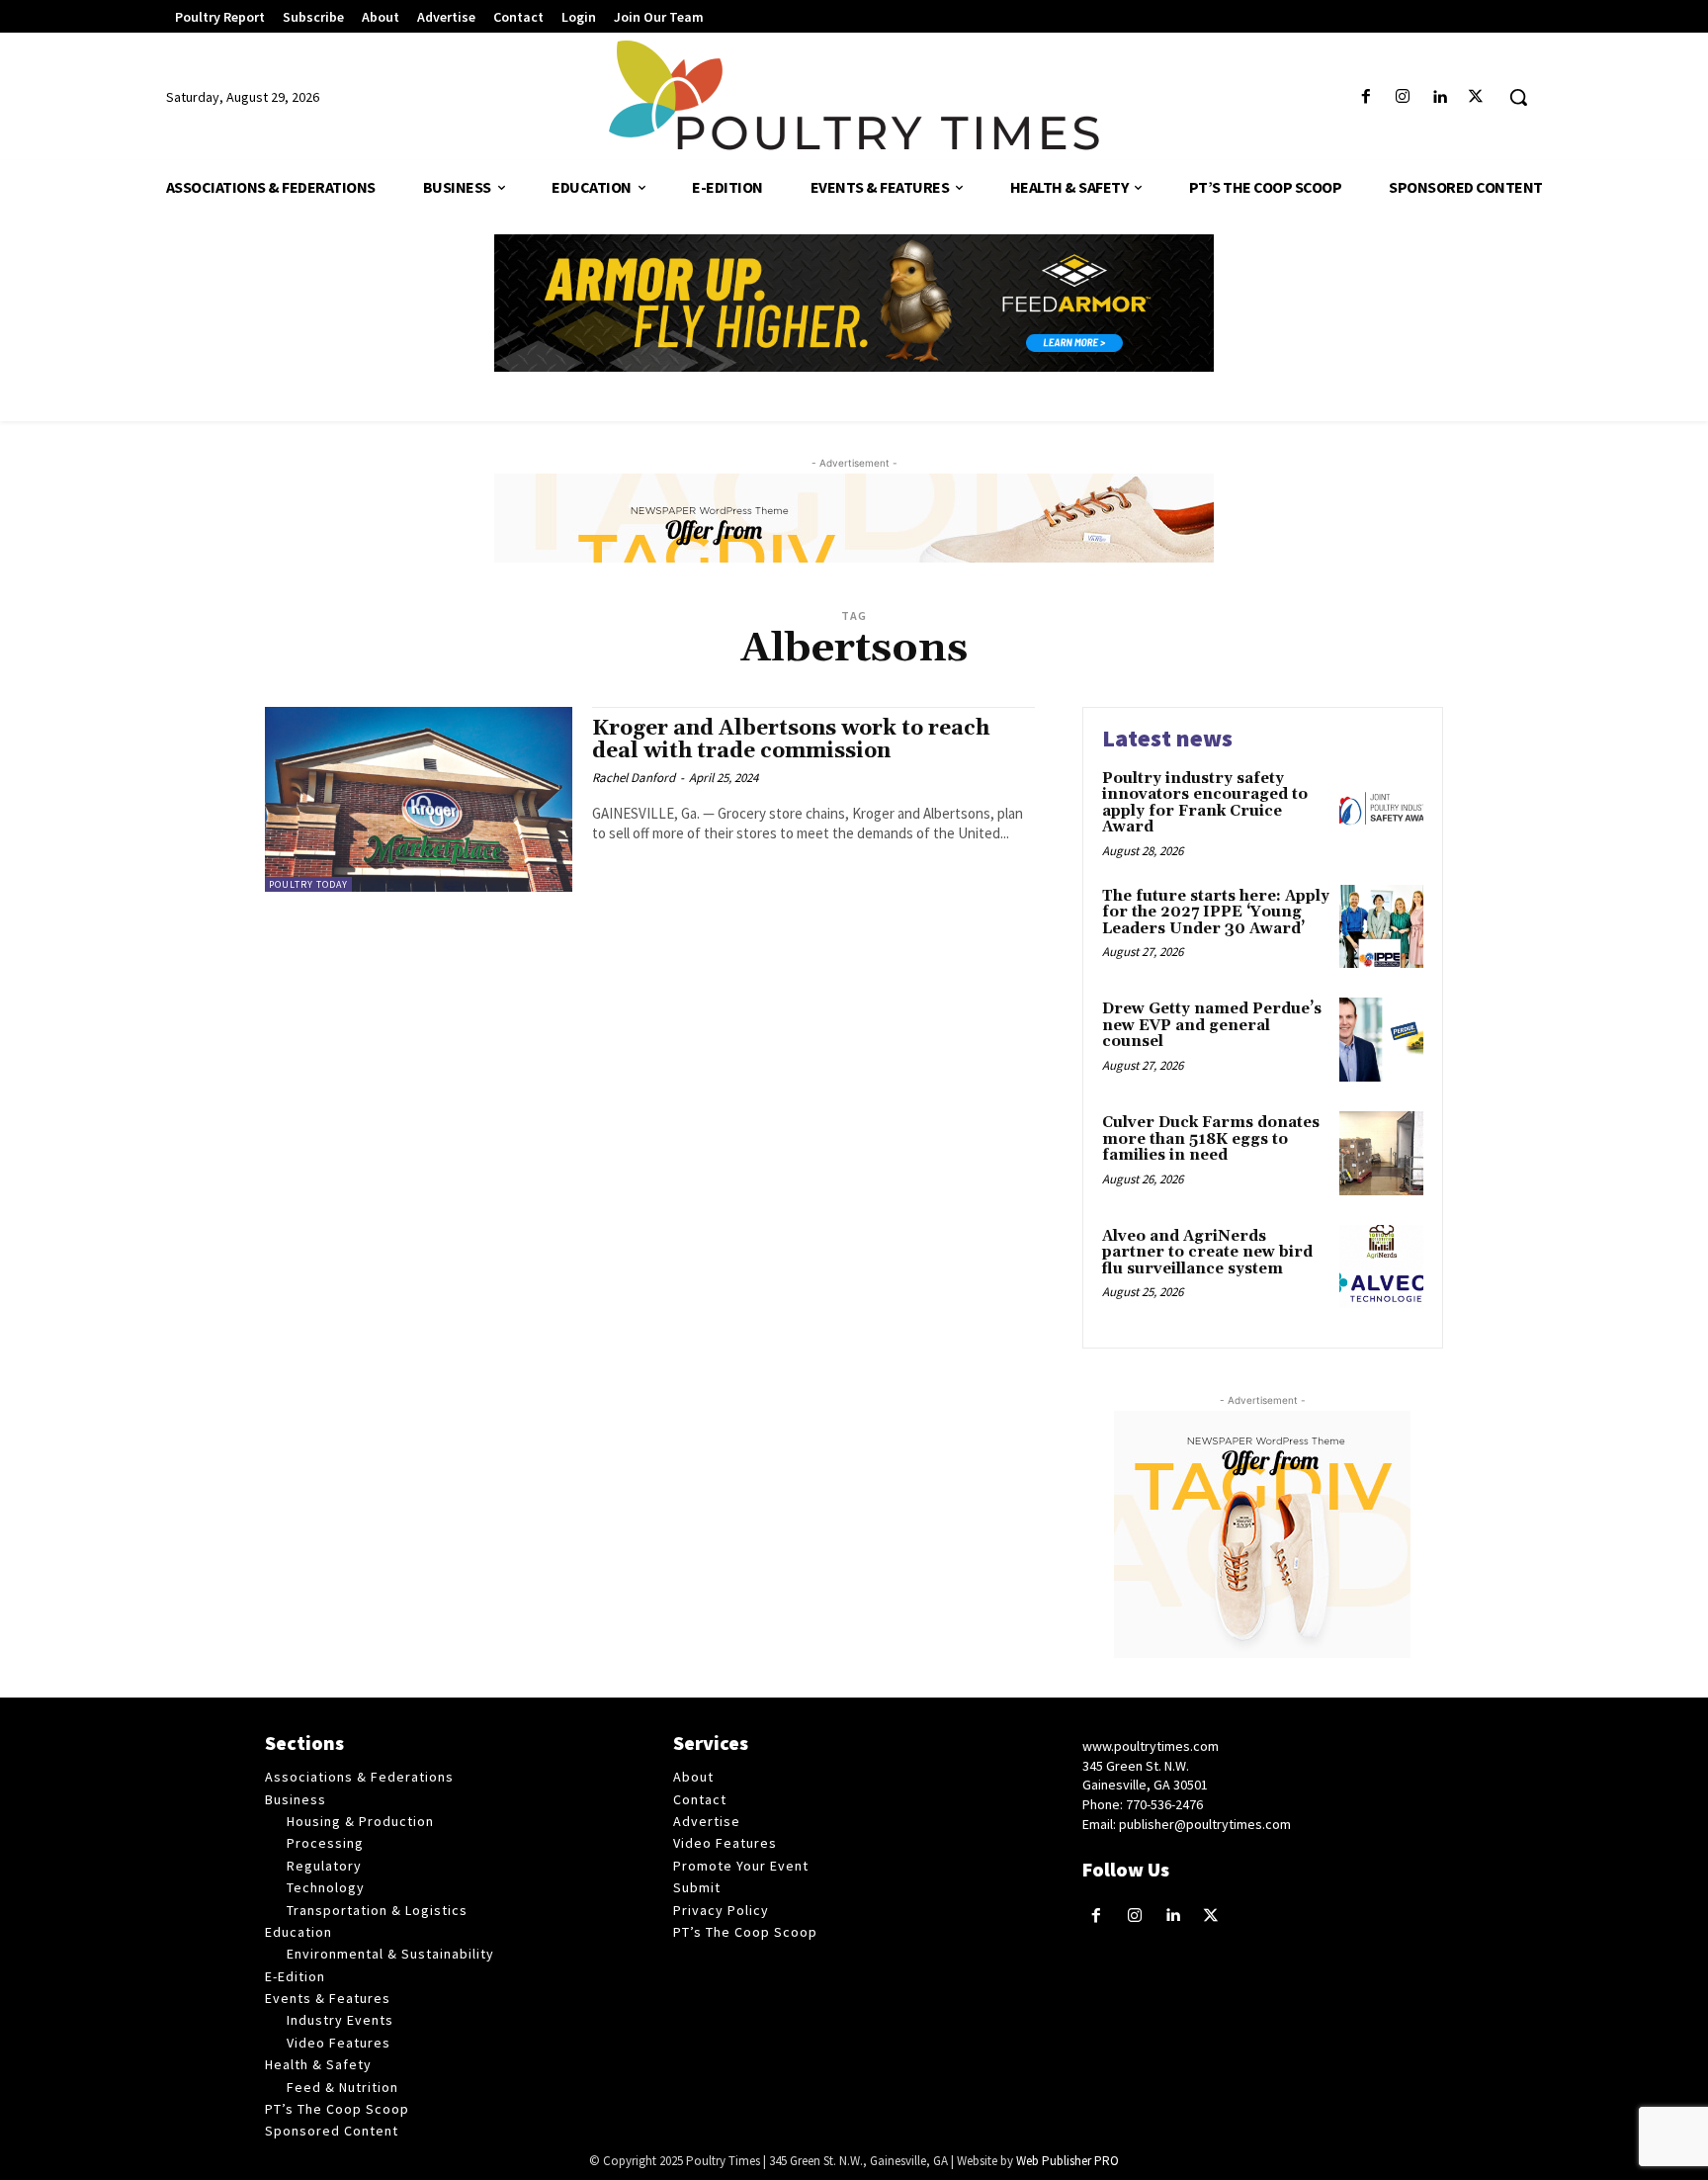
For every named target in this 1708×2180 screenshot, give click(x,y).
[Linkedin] (1440, 97)
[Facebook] (1366, 97)
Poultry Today (308, 884)
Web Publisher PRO (1067, 2161)
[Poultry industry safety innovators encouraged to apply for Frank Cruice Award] (1381, 809)
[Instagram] (1402, 97)
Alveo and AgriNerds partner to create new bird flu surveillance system (1207, 1253)
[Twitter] (1476, 97)
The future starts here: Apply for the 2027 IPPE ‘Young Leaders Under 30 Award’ (1216, 913)
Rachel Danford (634, 778)
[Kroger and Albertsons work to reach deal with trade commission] (419, 799)
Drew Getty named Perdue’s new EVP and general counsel (1212, 1025)
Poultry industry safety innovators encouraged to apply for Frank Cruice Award (1205, 803)
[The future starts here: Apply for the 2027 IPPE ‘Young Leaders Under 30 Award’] (1381, 927)
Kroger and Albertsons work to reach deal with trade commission (791, 740)
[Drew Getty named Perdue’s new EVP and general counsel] (1381, 1040)
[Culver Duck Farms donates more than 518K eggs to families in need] (1381, 1153)
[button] (1518, 97)
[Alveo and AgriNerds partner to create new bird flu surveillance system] (1381, 1267)
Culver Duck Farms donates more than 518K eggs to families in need (1211, 1139)
